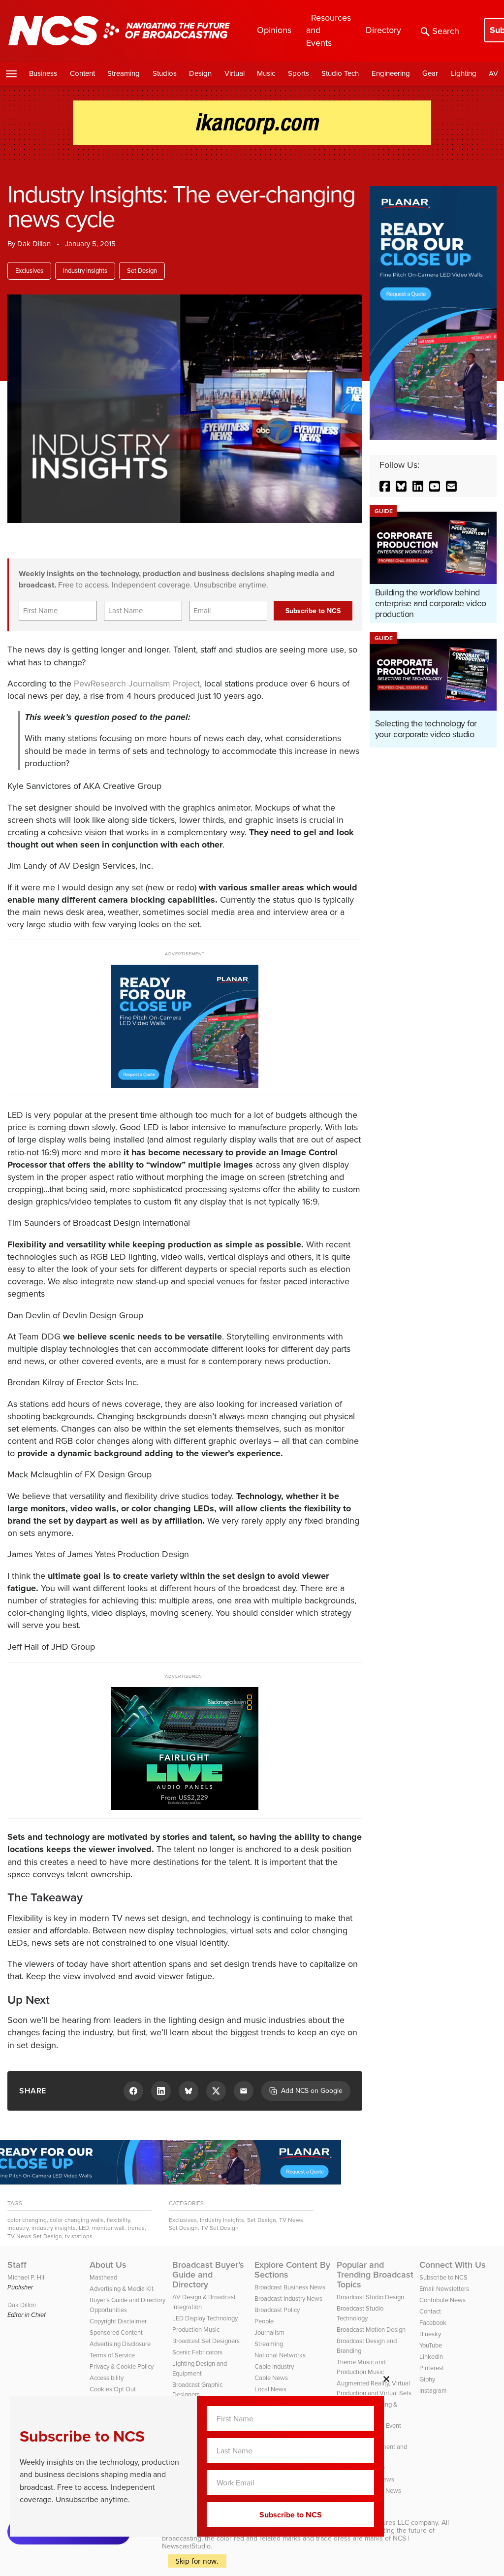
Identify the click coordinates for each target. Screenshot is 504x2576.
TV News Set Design (35, 2236)
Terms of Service (112, 2355)
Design (200, 73)
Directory (383, 30)
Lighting (464, 73)
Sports (299, 73)
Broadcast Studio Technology (360, 2313)
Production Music (196, 2330)
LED (84, 2228)
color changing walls (77, 2220)
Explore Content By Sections (292, 2270)
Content (82, 73)
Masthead (103, 2277)
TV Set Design (220, 2228)
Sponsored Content (116, 2332)
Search (446, 31)
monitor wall (108, 2228)
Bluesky (430, 2334)
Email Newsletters (444, 2289)
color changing (27, 2220)
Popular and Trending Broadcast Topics (375, 2275)
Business (43, 73)
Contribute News (442, 2300)
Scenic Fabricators (197, 2352)
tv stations (79, 2236)
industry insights (54, 2228)
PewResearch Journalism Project (137, 684)
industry (18, 2228)
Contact (430, 2311)
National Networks (280, 2355)
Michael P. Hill (27, 2277)
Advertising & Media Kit (122, 2289)
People (264, 2321)
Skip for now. (197, 2561)
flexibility (118, 2220)
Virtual (235, 73)
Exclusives (29, 271)
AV (493, 73)
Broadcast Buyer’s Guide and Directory (208, 2275)
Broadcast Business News (290, 2287)
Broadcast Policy (277, 2310)
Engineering (391, 73)
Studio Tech (340, 73)
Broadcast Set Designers (206, 2341)
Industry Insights (85, 271)
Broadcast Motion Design (371, 2330)
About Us (108, 2265)
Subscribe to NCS (443, 2277)
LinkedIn (431, 2357)
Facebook (433, 2323)
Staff (17, 2265)
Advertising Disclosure (120, 2344)
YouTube (431, 2345)
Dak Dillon (34, 244)
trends (136, 2228)
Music (266, 73)
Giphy (427, 2379)
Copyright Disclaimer (118, 2321)
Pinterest (432, 2368)
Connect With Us (453, 2265)
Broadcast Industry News (288, 2299)
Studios (165, 73)
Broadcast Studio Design (370, 2297)
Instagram (433, 2391)
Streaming (124, 73)
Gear (430, 73)
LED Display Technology (205, 2318)
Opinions (274, 30)
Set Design (142, 271)
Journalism (269, 2332)
